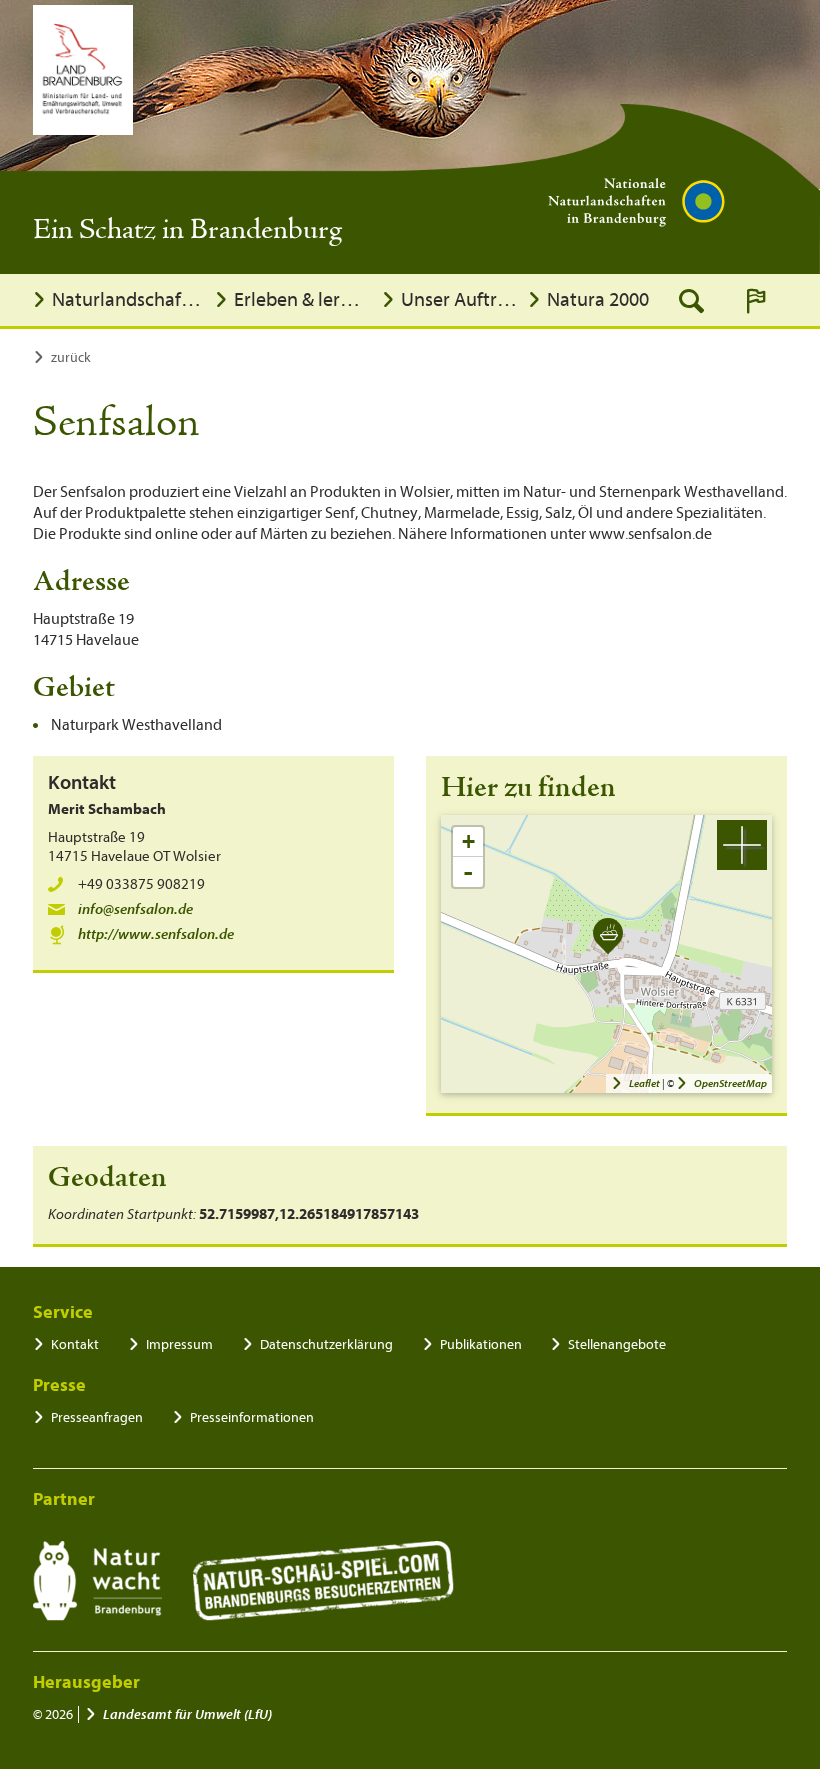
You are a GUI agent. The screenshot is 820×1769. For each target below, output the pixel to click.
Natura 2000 (598, 299)
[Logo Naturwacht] (97, 1581)
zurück (71, 357)
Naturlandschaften (128, 299)
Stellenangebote (617, 1344)
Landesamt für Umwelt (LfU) (187, 1714)
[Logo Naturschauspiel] (323, 1581)
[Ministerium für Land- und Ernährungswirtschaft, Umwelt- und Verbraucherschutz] (83, 70)
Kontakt (75, 1344)
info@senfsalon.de (135, 909)
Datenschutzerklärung (326, 1344)
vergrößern (742, 845)
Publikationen (481, 1344)
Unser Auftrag (459, 299)
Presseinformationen (252, 1417)
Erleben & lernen (302, 299)
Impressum (179, 1344)
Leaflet (644, 1083)
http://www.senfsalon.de (156, 934)
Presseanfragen (97, 1417)
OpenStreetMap (730, 1083)
